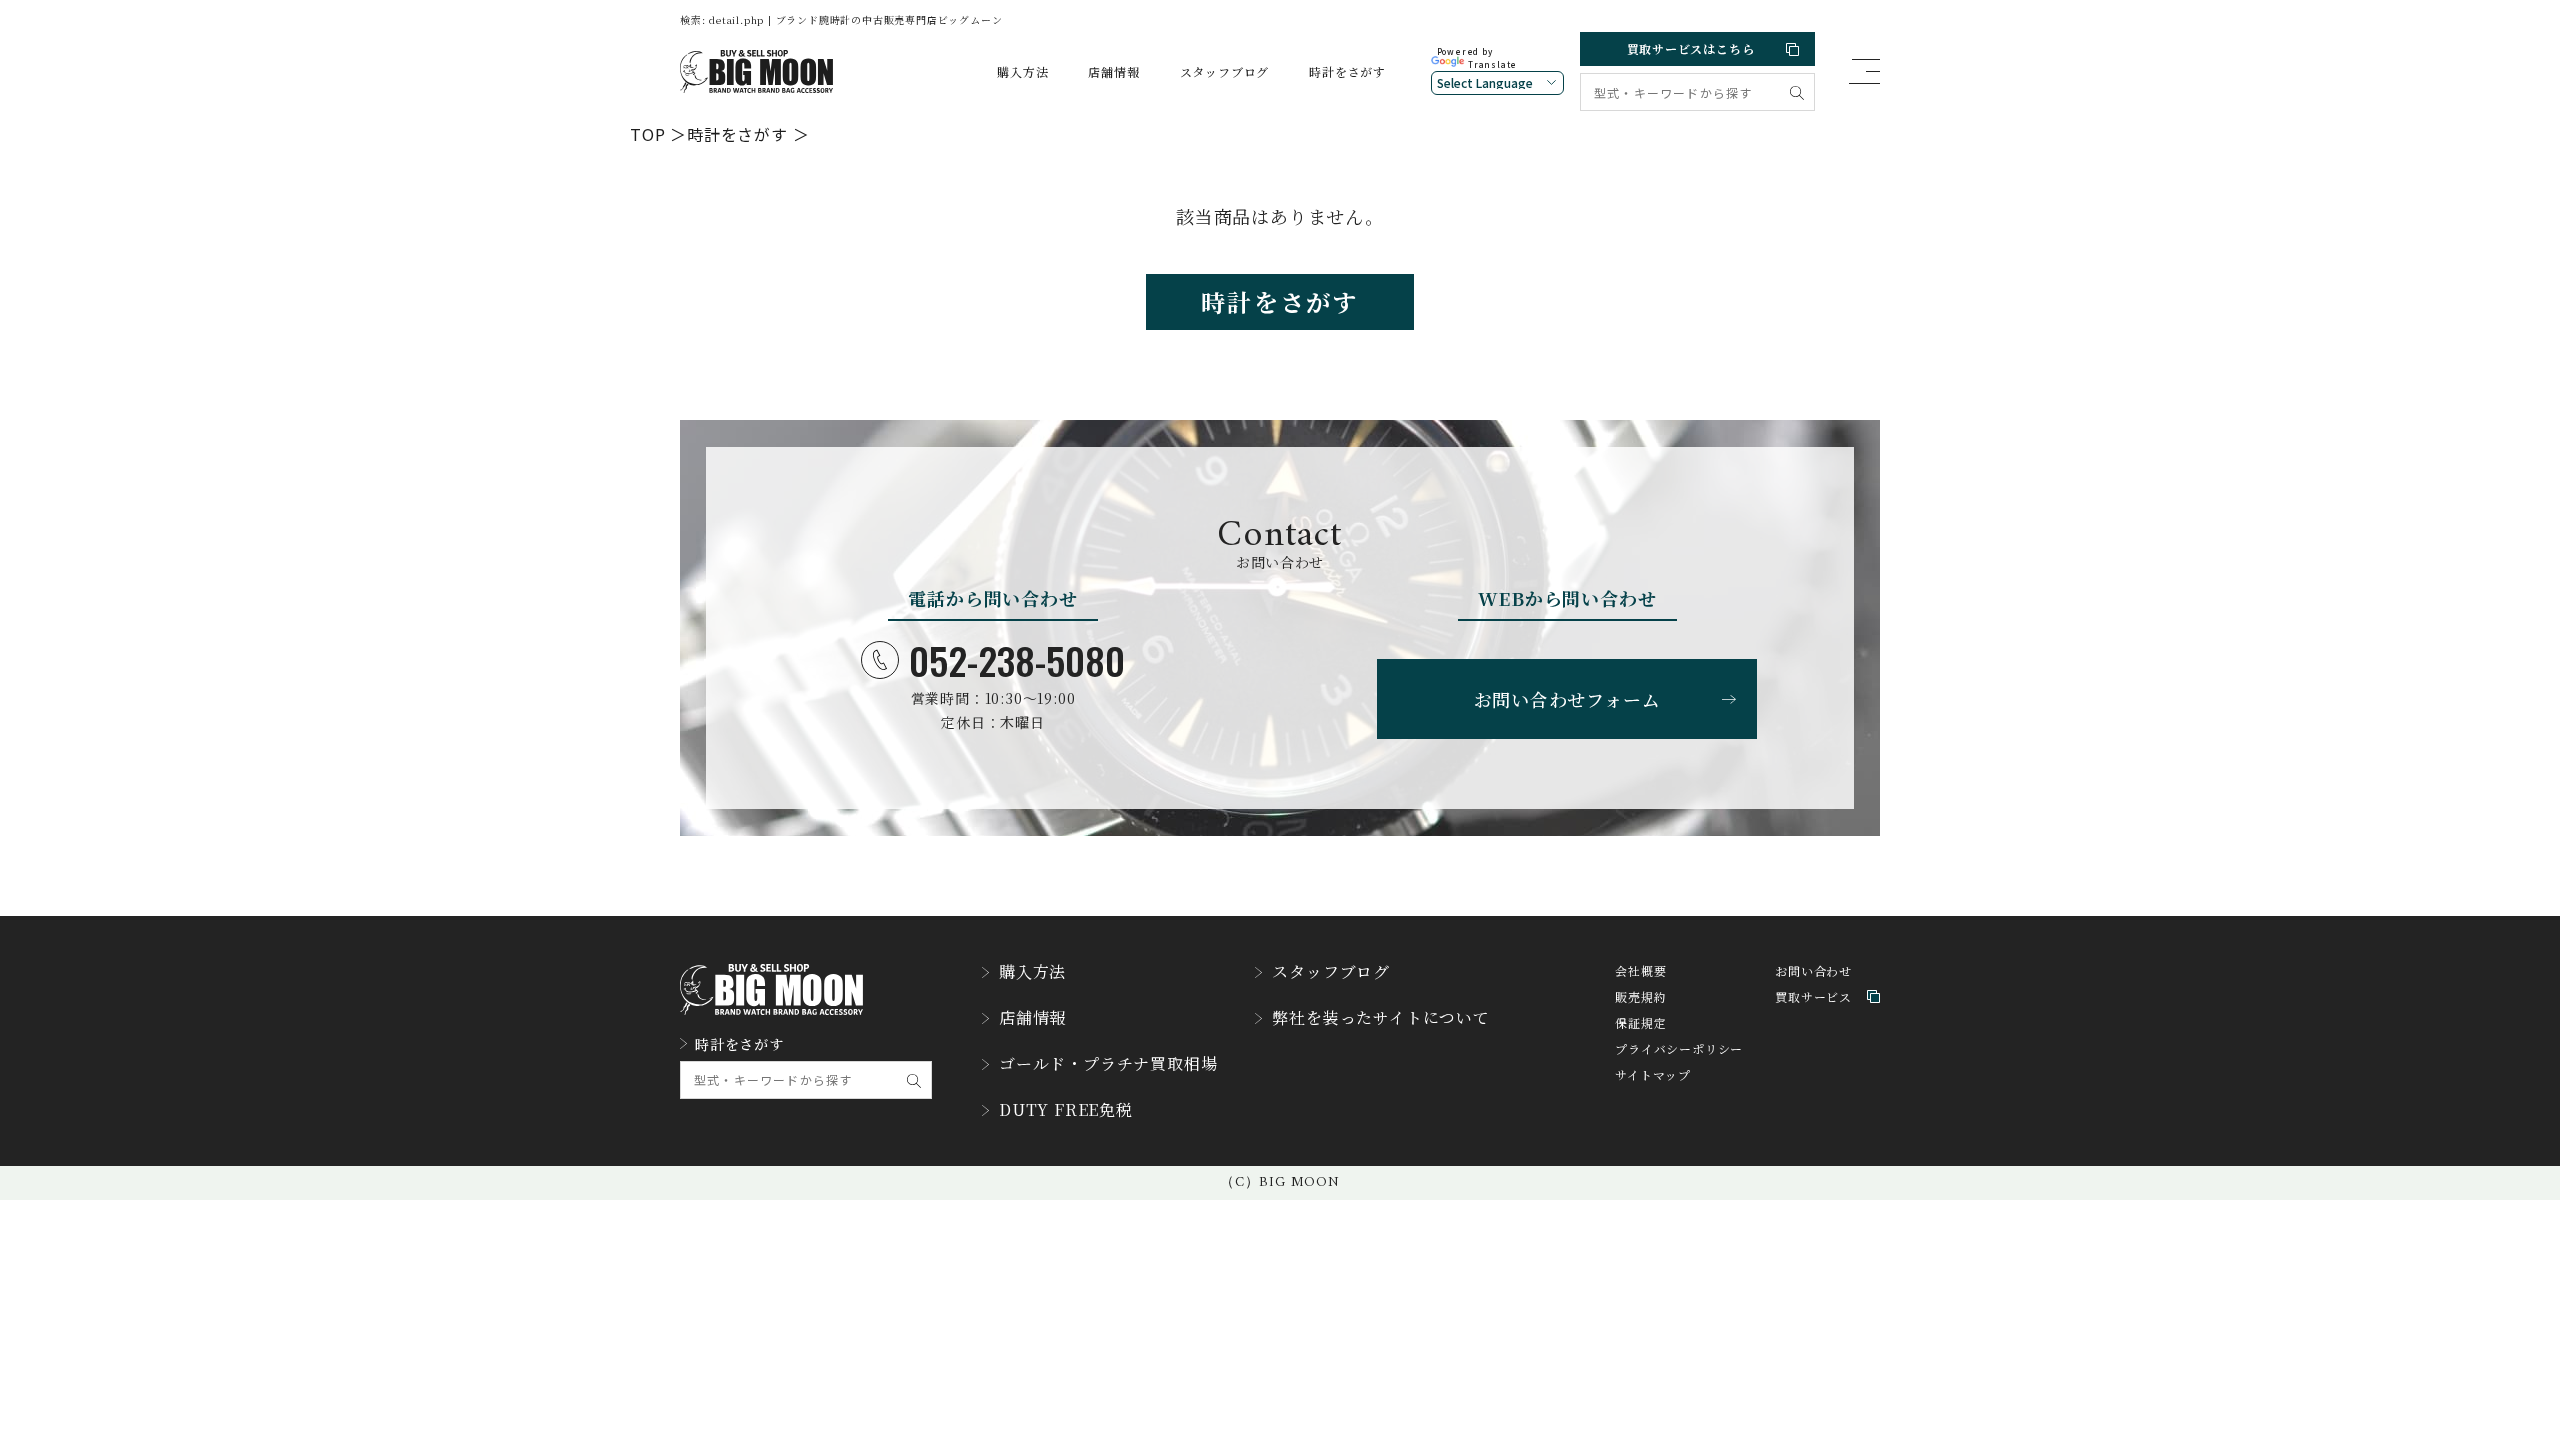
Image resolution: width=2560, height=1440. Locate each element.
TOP (647, 134)
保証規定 (1640, 1022)
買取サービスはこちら (1691, 48)
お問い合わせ (1813, 970)
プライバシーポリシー (1679, 1048)
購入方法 (1022, 72)
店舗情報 (1113, 72)
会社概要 (1640, 970)
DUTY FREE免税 (1066, 1110)
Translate (1492, 64)
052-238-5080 (1017, 660)
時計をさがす (1347, 72)
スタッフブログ (1225, 72)
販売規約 (1640, 996)
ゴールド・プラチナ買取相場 (1108, 1064)
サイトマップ (1653, 1074)
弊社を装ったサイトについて (1380, 1018)
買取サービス (1813, 996)
